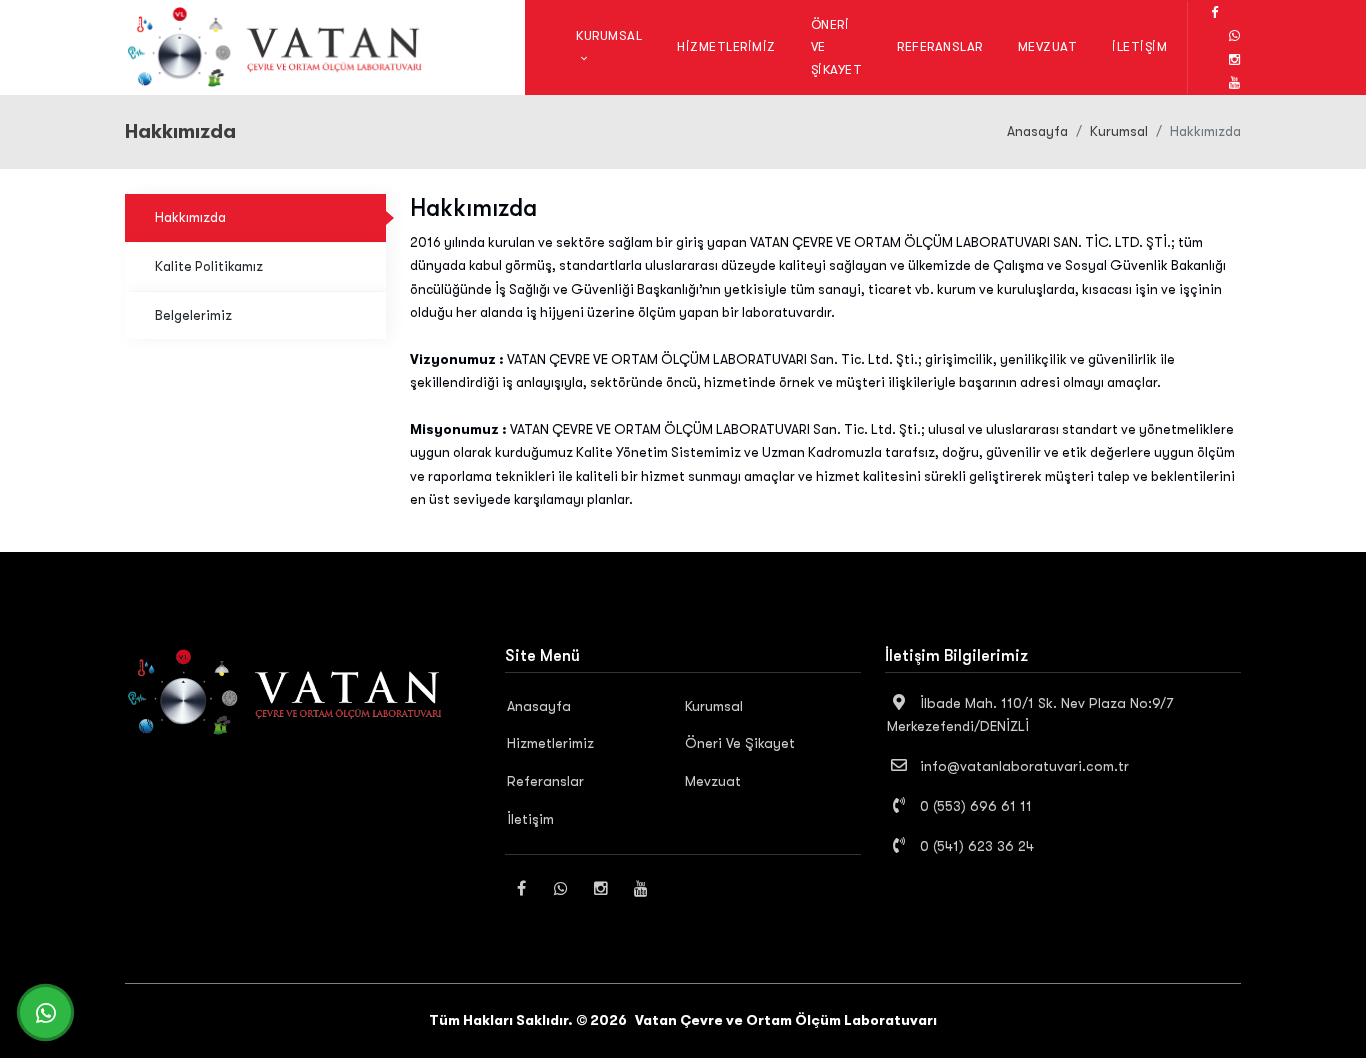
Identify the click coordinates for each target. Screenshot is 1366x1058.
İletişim (1139, 46)
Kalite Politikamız (209, 266)
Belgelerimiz (193, 315)
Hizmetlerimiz (726, 46)
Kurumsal (1119, 131)
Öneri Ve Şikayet (837, 46)
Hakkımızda (190, 217)
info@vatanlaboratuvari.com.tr (1022, 766)
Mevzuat (1048, 46)
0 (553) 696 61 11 (974, 806)
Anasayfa (1037, 131)
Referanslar (940, 46)
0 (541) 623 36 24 (975, 846)
